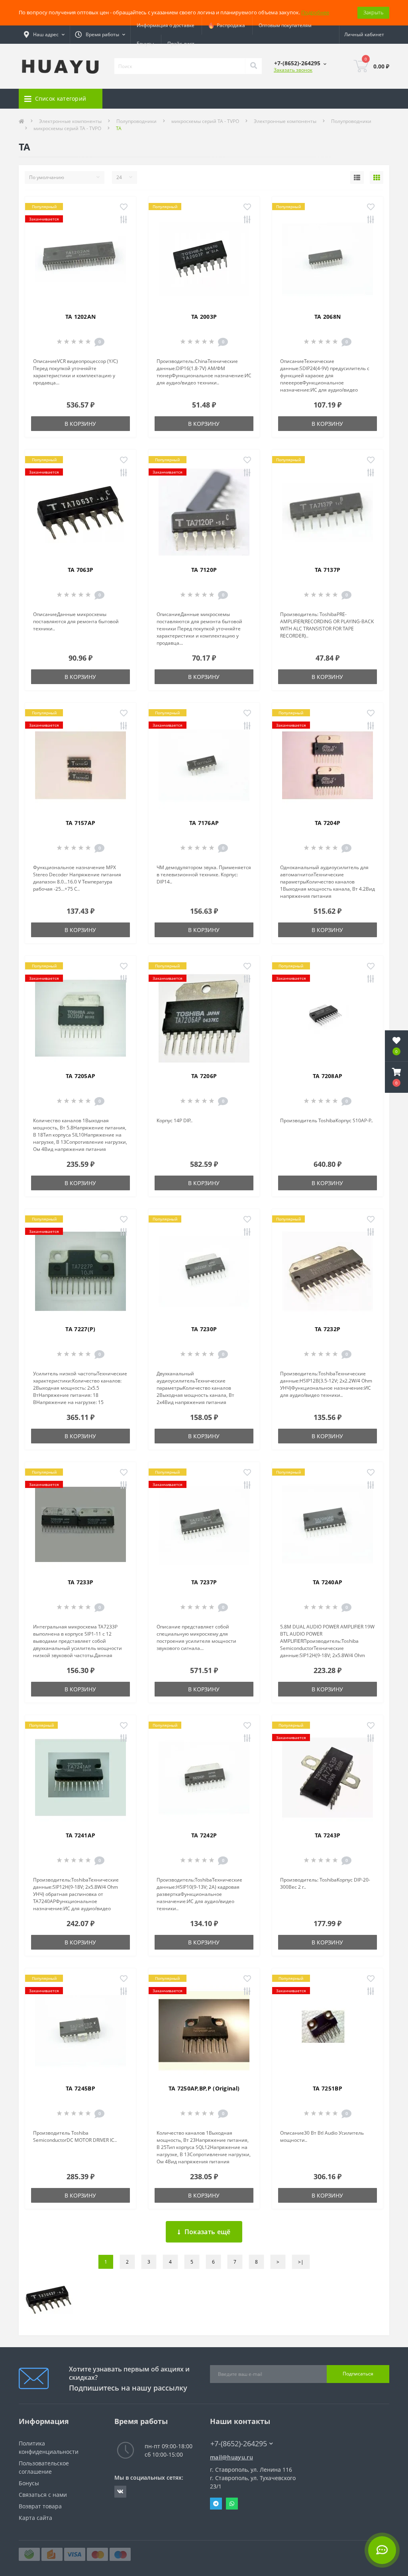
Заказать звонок (293, 70)
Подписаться (358, 2374)
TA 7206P (204, 1076)
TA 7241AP (81, 1835)
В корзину (80, 424)
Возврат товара (40, 2506)
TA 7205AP (81, 1076)
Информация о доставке (166, 25)
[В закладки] (124, 207)
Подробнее (315, 12)
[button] (396, 1077)
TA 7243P (328, 1835)
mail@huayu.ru (231, 2457)
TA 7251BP (328, 2088)
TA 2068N (328, 317)
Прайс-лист (181, 44)
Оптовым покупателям (285, 25)
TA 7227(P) (80, 1329)
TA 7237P (204, 1582)
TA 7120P (204, 570)
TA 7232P (328, 1329)
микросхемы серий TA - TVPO (205, 121)
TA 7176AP (204, 823)
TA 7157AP (81, 823)
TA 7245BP (80, 2088)
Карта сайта (35, 2518)
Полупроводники (136, 121)
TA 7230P (204, 1329)
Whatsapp (232, 2504)
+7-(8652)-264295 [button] (239, 2444)
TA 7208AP (328, 1076)
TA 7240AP (328, 1582)
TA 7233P (80, 1582)
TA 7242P (204, 1835)
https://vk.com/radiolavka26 (120, 2492)
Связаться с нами (43, 2495)
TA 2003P (204, 317)
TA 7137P (328, 570)
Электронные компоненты (70, 121)
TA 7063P (80, 570)
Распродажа (230, 25)
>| (301, 2262)
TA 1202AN (81, 317)
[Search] (253, 66)
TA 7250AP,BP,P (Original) (204, 2088)
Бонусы (145, 44)
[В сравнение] (124, 220)
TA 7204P (328, 823)
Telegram (216, 2504)
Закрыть (373, 12)
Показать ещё (208, 2232)
